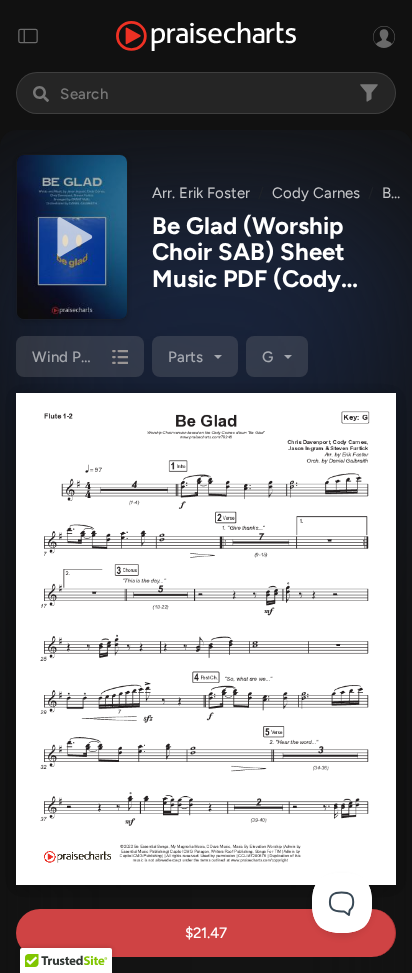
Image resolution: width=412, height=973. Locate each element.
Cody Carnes (316, 193)
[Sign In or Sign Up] (384, 36)
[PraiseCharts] (206, 36)
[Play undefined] (72, 237)
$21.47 (206, 933)
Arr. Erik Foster (201, 193)
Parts (185, 357)
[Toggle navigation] (28, 36)
